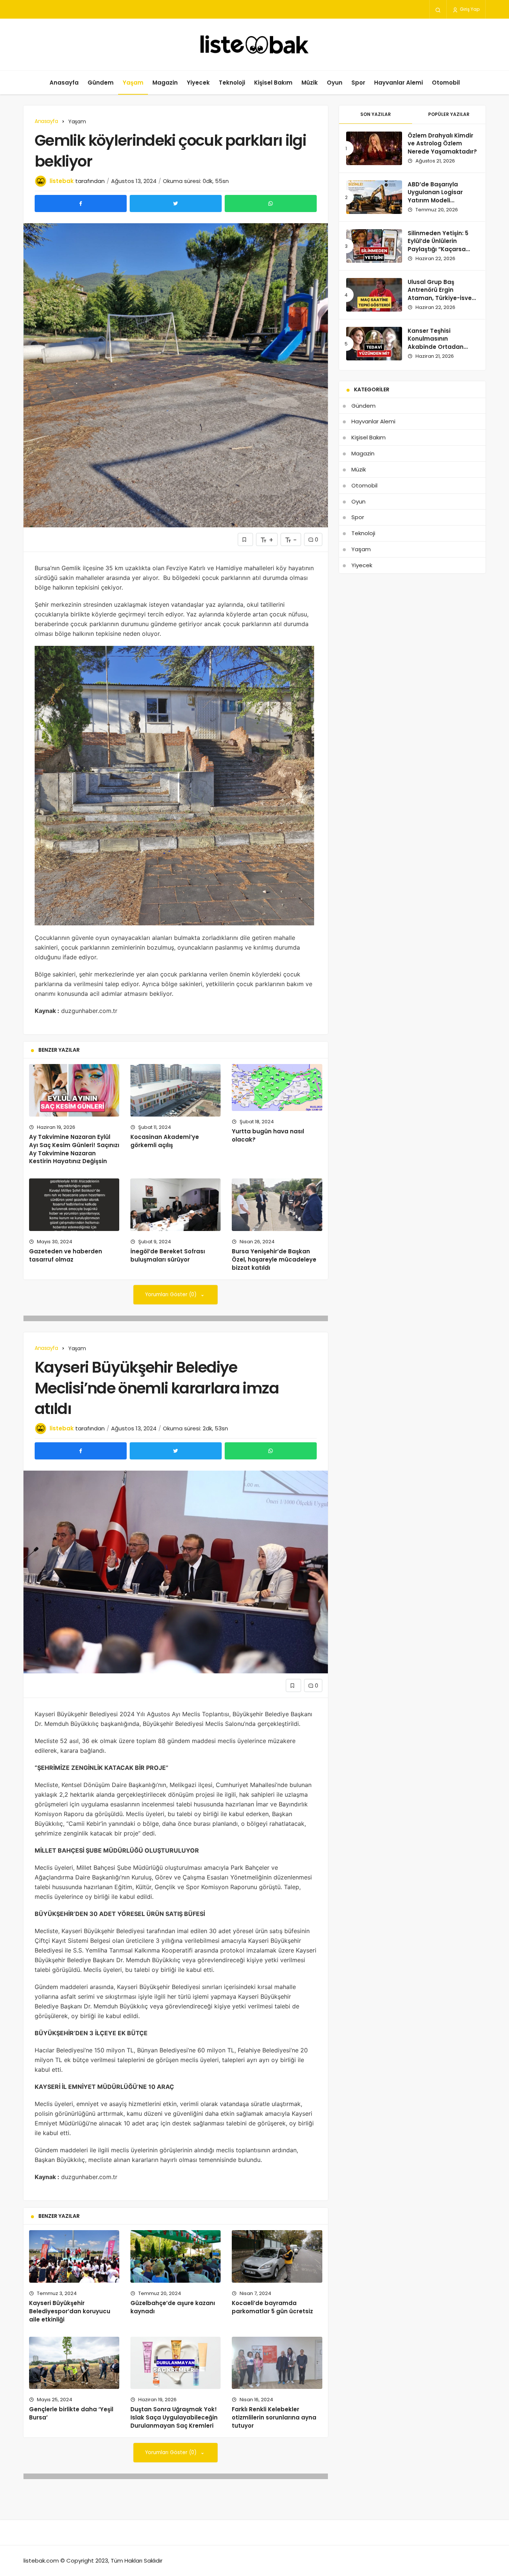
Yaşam (133, 83)
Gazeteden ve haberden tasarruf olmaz (66, 1255)
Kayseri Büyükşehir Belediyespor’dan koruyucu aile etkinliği (70, 2311)
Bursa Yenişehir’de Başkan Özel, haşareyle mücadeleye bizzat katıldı (274, 1259)
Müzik (310, 83)
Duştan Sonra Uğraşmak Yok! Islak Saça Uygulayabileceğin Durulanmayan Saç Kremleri (174, 2417)
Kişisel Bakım (273, 83)
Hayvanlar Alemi (399, 83)
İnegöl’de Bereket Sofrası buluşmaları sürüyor (168, 1255)
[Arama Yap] (438, 10)
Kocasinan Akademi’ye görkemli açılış (165, 1141)
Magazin (165, 83)
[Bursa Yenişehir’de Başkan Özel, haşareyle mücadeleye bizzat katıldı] (277, 1205)
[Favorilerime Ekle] (245, 539)
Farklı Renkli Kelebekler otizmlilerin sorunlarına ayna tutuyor (274, 2417)
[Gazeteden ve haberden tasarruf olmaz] (74, 1205)
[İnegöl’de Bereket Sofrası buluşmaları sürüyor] (176, 1205)
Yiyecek (198, 83)
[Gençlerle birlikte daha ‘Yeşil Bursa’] (74, 2363)
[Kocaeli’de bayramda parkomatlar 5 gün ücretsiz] (277, 2256)
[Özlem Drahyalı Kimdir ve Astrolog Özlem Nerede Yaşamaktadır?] (374, 148)
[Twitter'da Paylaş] (176, 203)
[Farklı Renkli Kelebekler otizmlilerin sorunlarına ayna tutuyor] (277, 2363)
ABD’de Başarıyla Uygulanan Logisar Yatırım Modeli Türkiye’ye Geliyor (435, 196)
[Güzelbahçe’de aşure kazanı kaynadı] (176, 2256)
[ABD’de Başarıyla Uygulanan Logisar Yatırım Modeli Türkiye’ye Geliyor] (374, 197)
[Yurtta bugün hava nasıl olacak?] (277, 1087)
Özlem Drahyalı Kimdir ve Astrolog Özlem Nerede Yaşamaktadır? (442, 144)
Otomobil (446, 83)
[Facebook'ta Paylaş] (81, 203)
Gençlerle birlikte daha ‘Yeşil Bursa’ (71, 2413)
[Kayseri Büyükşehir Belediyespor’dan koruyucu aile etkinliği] (74, 2256)
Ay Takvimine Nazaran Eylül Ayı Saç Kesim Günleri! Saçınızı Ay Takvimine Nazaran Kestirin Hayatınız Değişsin (74, 1149)
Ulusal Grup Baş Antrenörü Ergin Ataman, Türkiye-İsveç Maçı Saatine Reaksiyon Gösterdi (441, 298)
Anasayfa (64, 83)
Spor (358, 83)
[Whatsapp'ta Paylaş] (271, 203)
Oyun (335, 83)
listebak (62, 181)
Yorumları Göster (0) (172, 1295)
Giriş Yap (469, 9)
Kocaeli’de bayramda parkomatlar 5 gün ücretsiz (272, 2307)
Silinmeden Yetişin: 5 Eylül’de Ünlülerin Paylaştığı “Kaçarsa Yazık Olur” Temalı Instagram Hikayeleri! (440, 249)
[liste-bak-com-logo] (255, 45)
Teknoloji (232, 83)
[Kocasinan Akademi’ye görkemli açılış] (176, 1090)
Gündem (101, 83)
